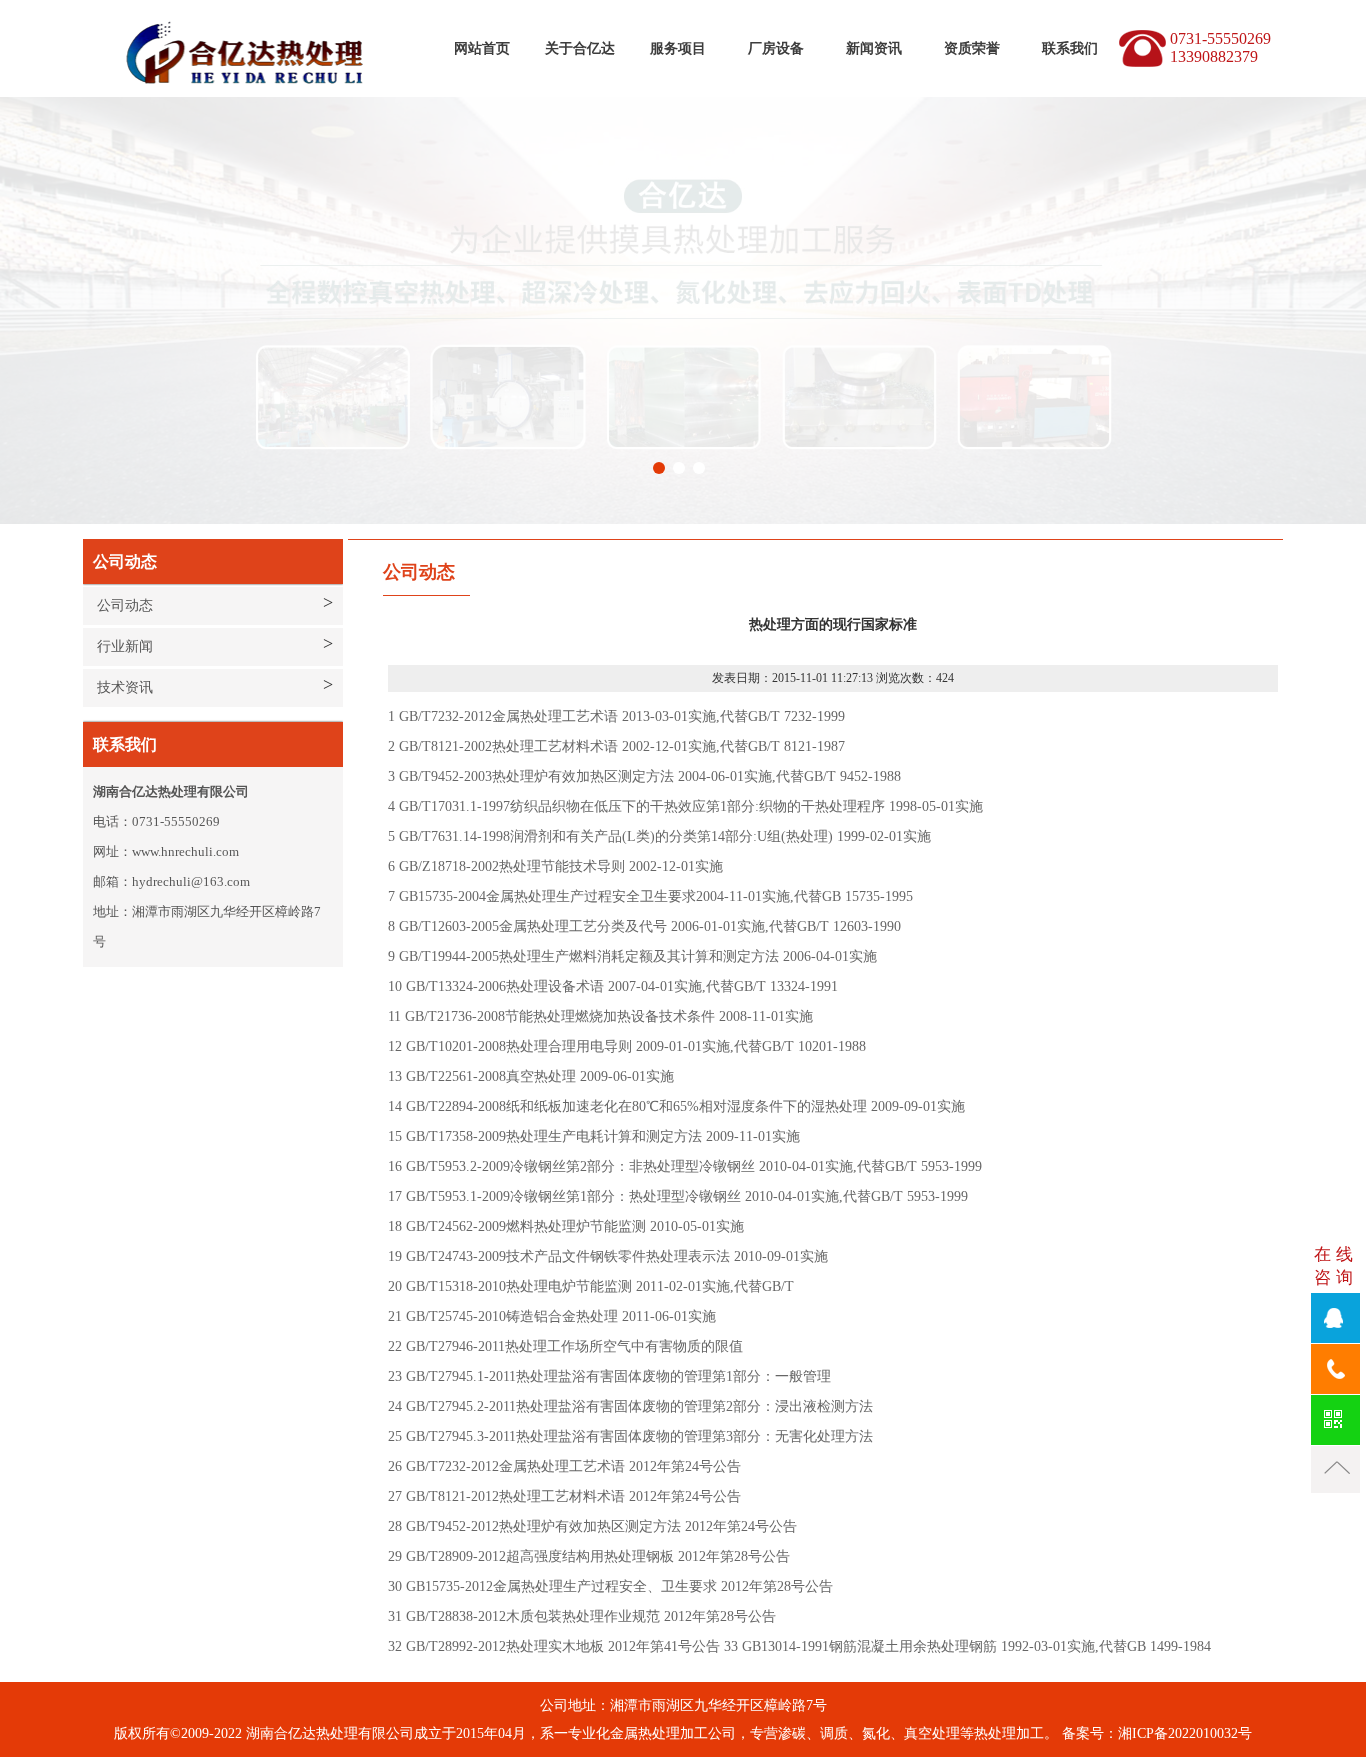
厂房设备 (776, 48)
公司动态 (125, 605)
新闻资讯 (874, 48)
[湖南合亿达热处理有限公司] (258, 20)
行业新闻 (125, 646)
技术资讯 (125, 687)
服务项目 (678, 48)
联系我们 (1070, 48)
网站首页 (482, 48)
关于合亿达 (580, 48)
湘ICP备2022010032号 (1185, 1733)
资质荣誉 (972, 48)
